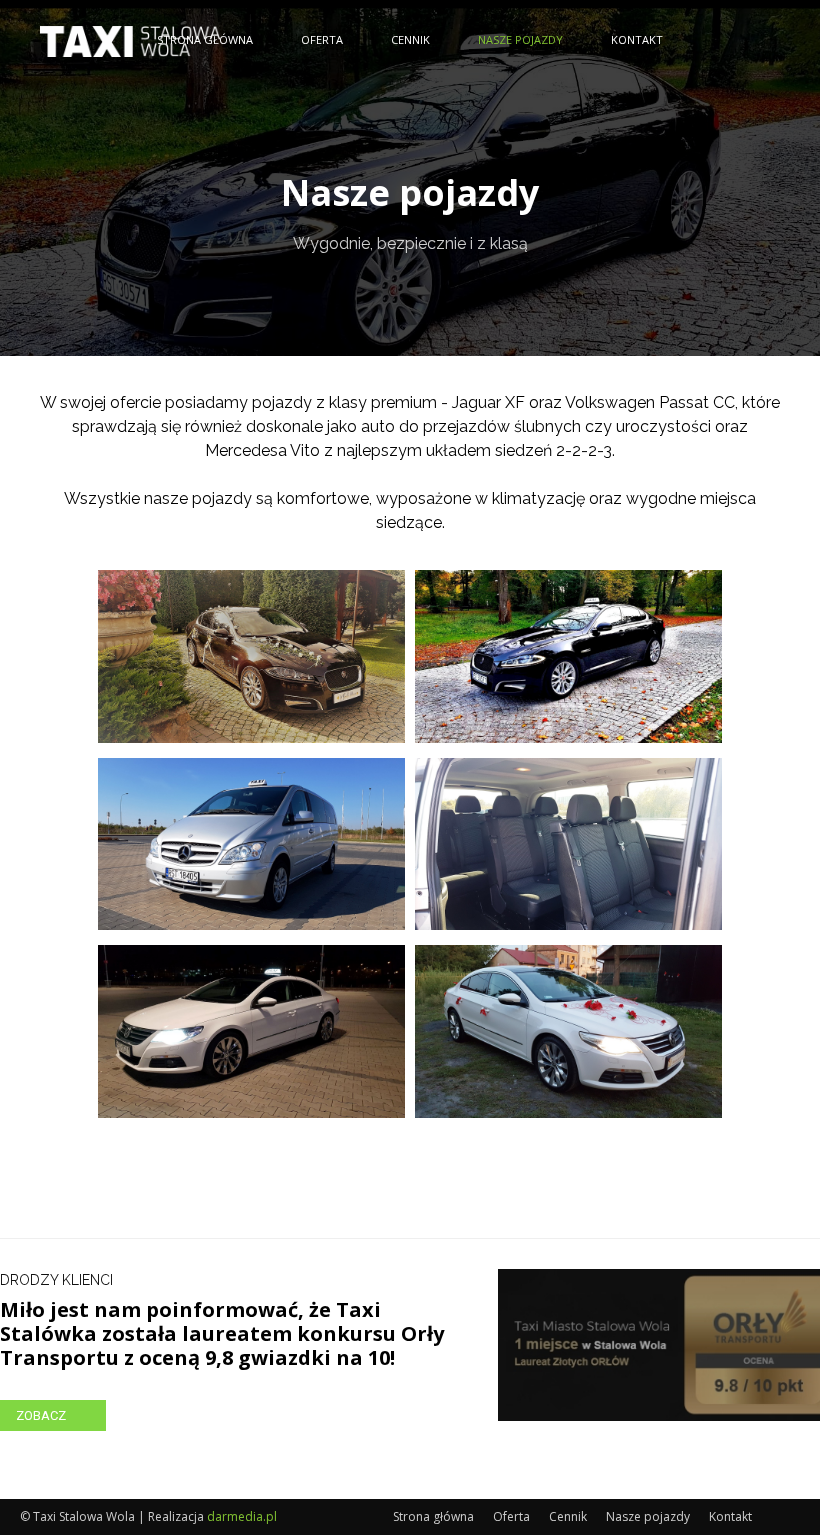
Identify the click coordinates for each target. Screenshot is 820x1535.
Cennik (410, 39)
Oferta (322, 39)
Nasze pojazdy (520, 39)
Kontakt (637, 39)
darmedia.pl (242, 1516)
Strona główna (205, 39)
